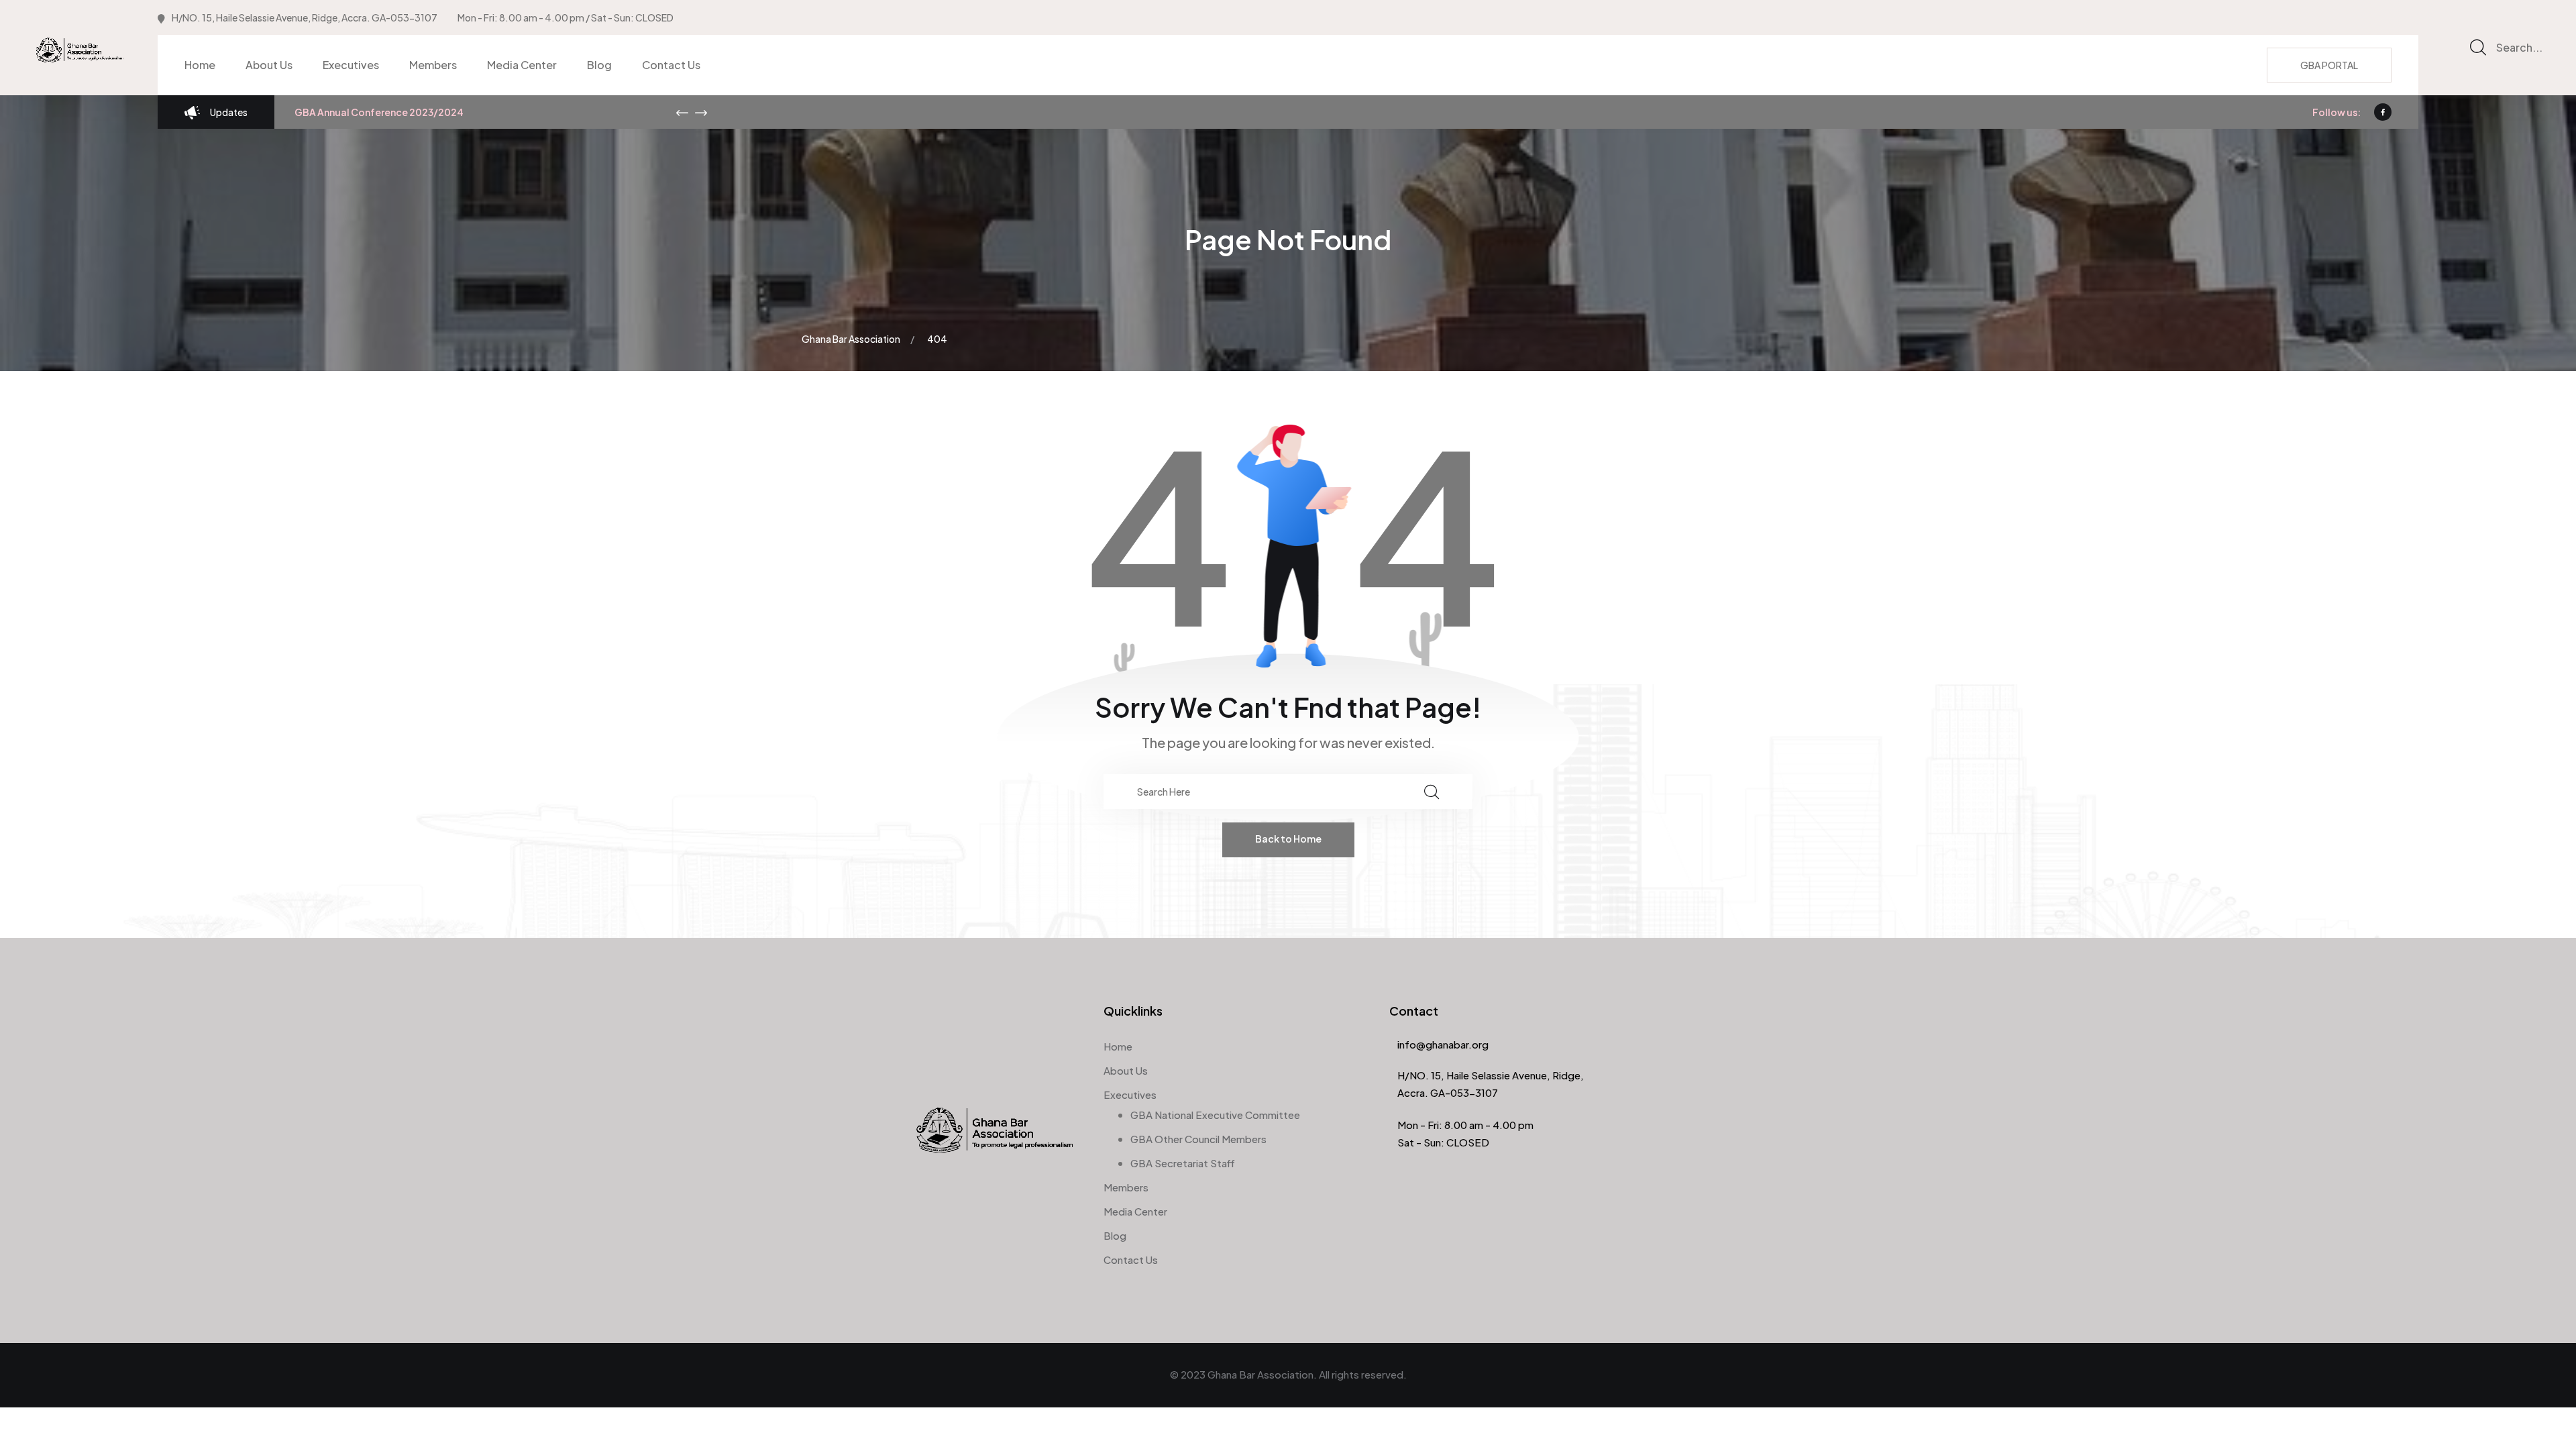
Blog (599, 65)
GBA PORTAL (2329, 65)
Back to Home (1288, 839)
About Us (269, 65)
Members (433, 65)
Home (200, 65)
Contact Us (671, 65)
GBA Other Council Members (1198, 1139)
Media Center (522, 65)
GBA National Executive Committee (1215, 1115)
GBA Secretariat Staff (1183, 1163)
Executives (351, 65)
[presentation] (682, 113)
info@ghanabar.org (1443, 1044)
